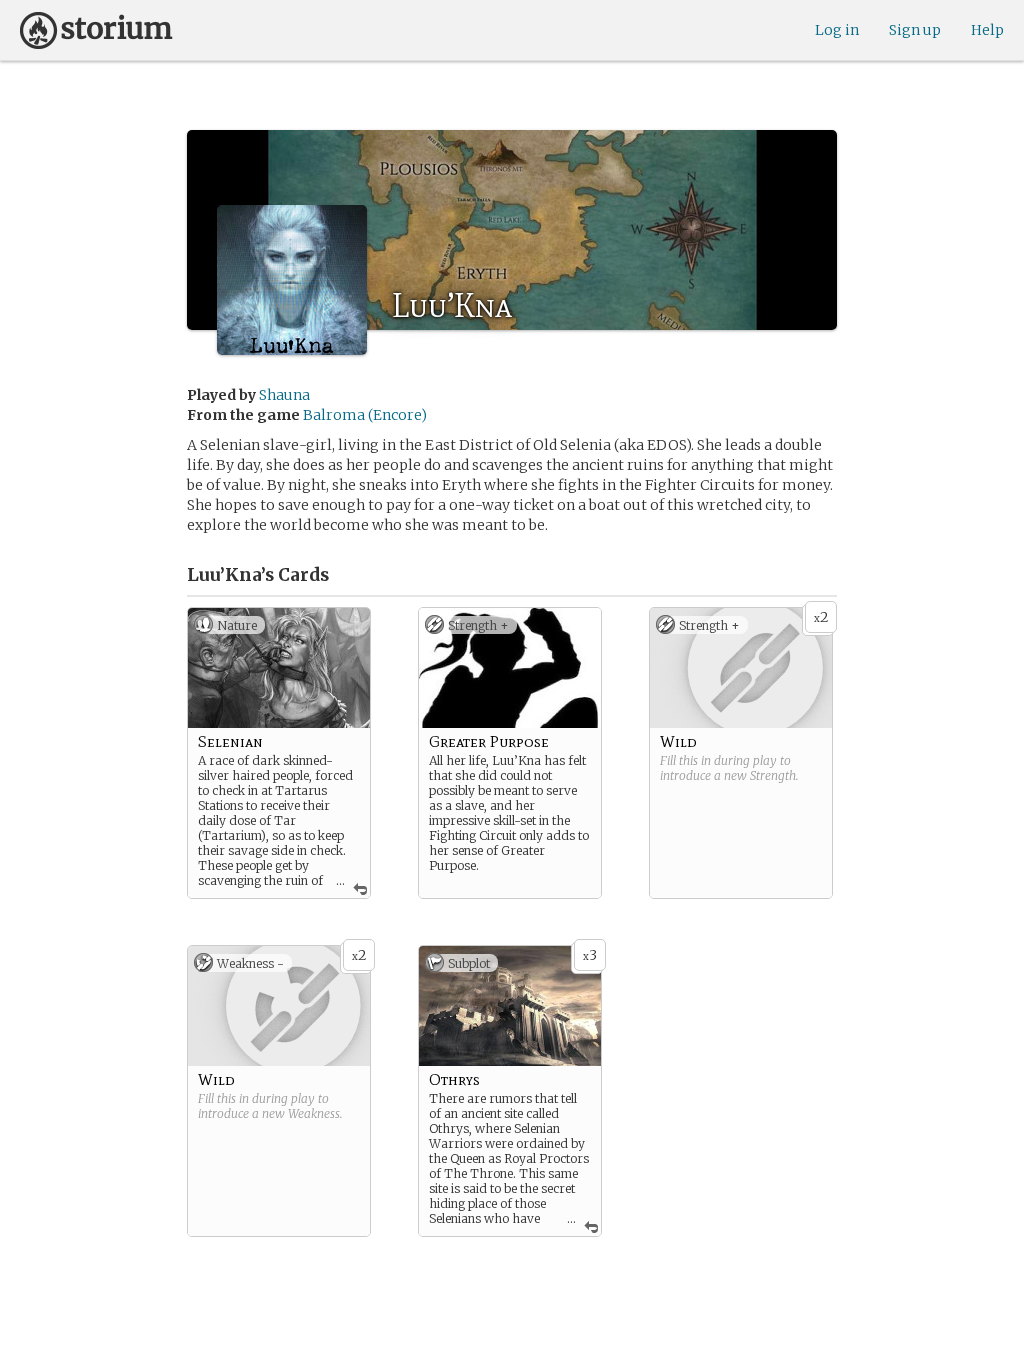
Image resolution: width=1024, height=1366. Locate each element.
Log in (837, 30)
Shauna (284, 395)
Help (987, 30)
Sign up (915, 30)
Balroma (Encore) (365, 415)
